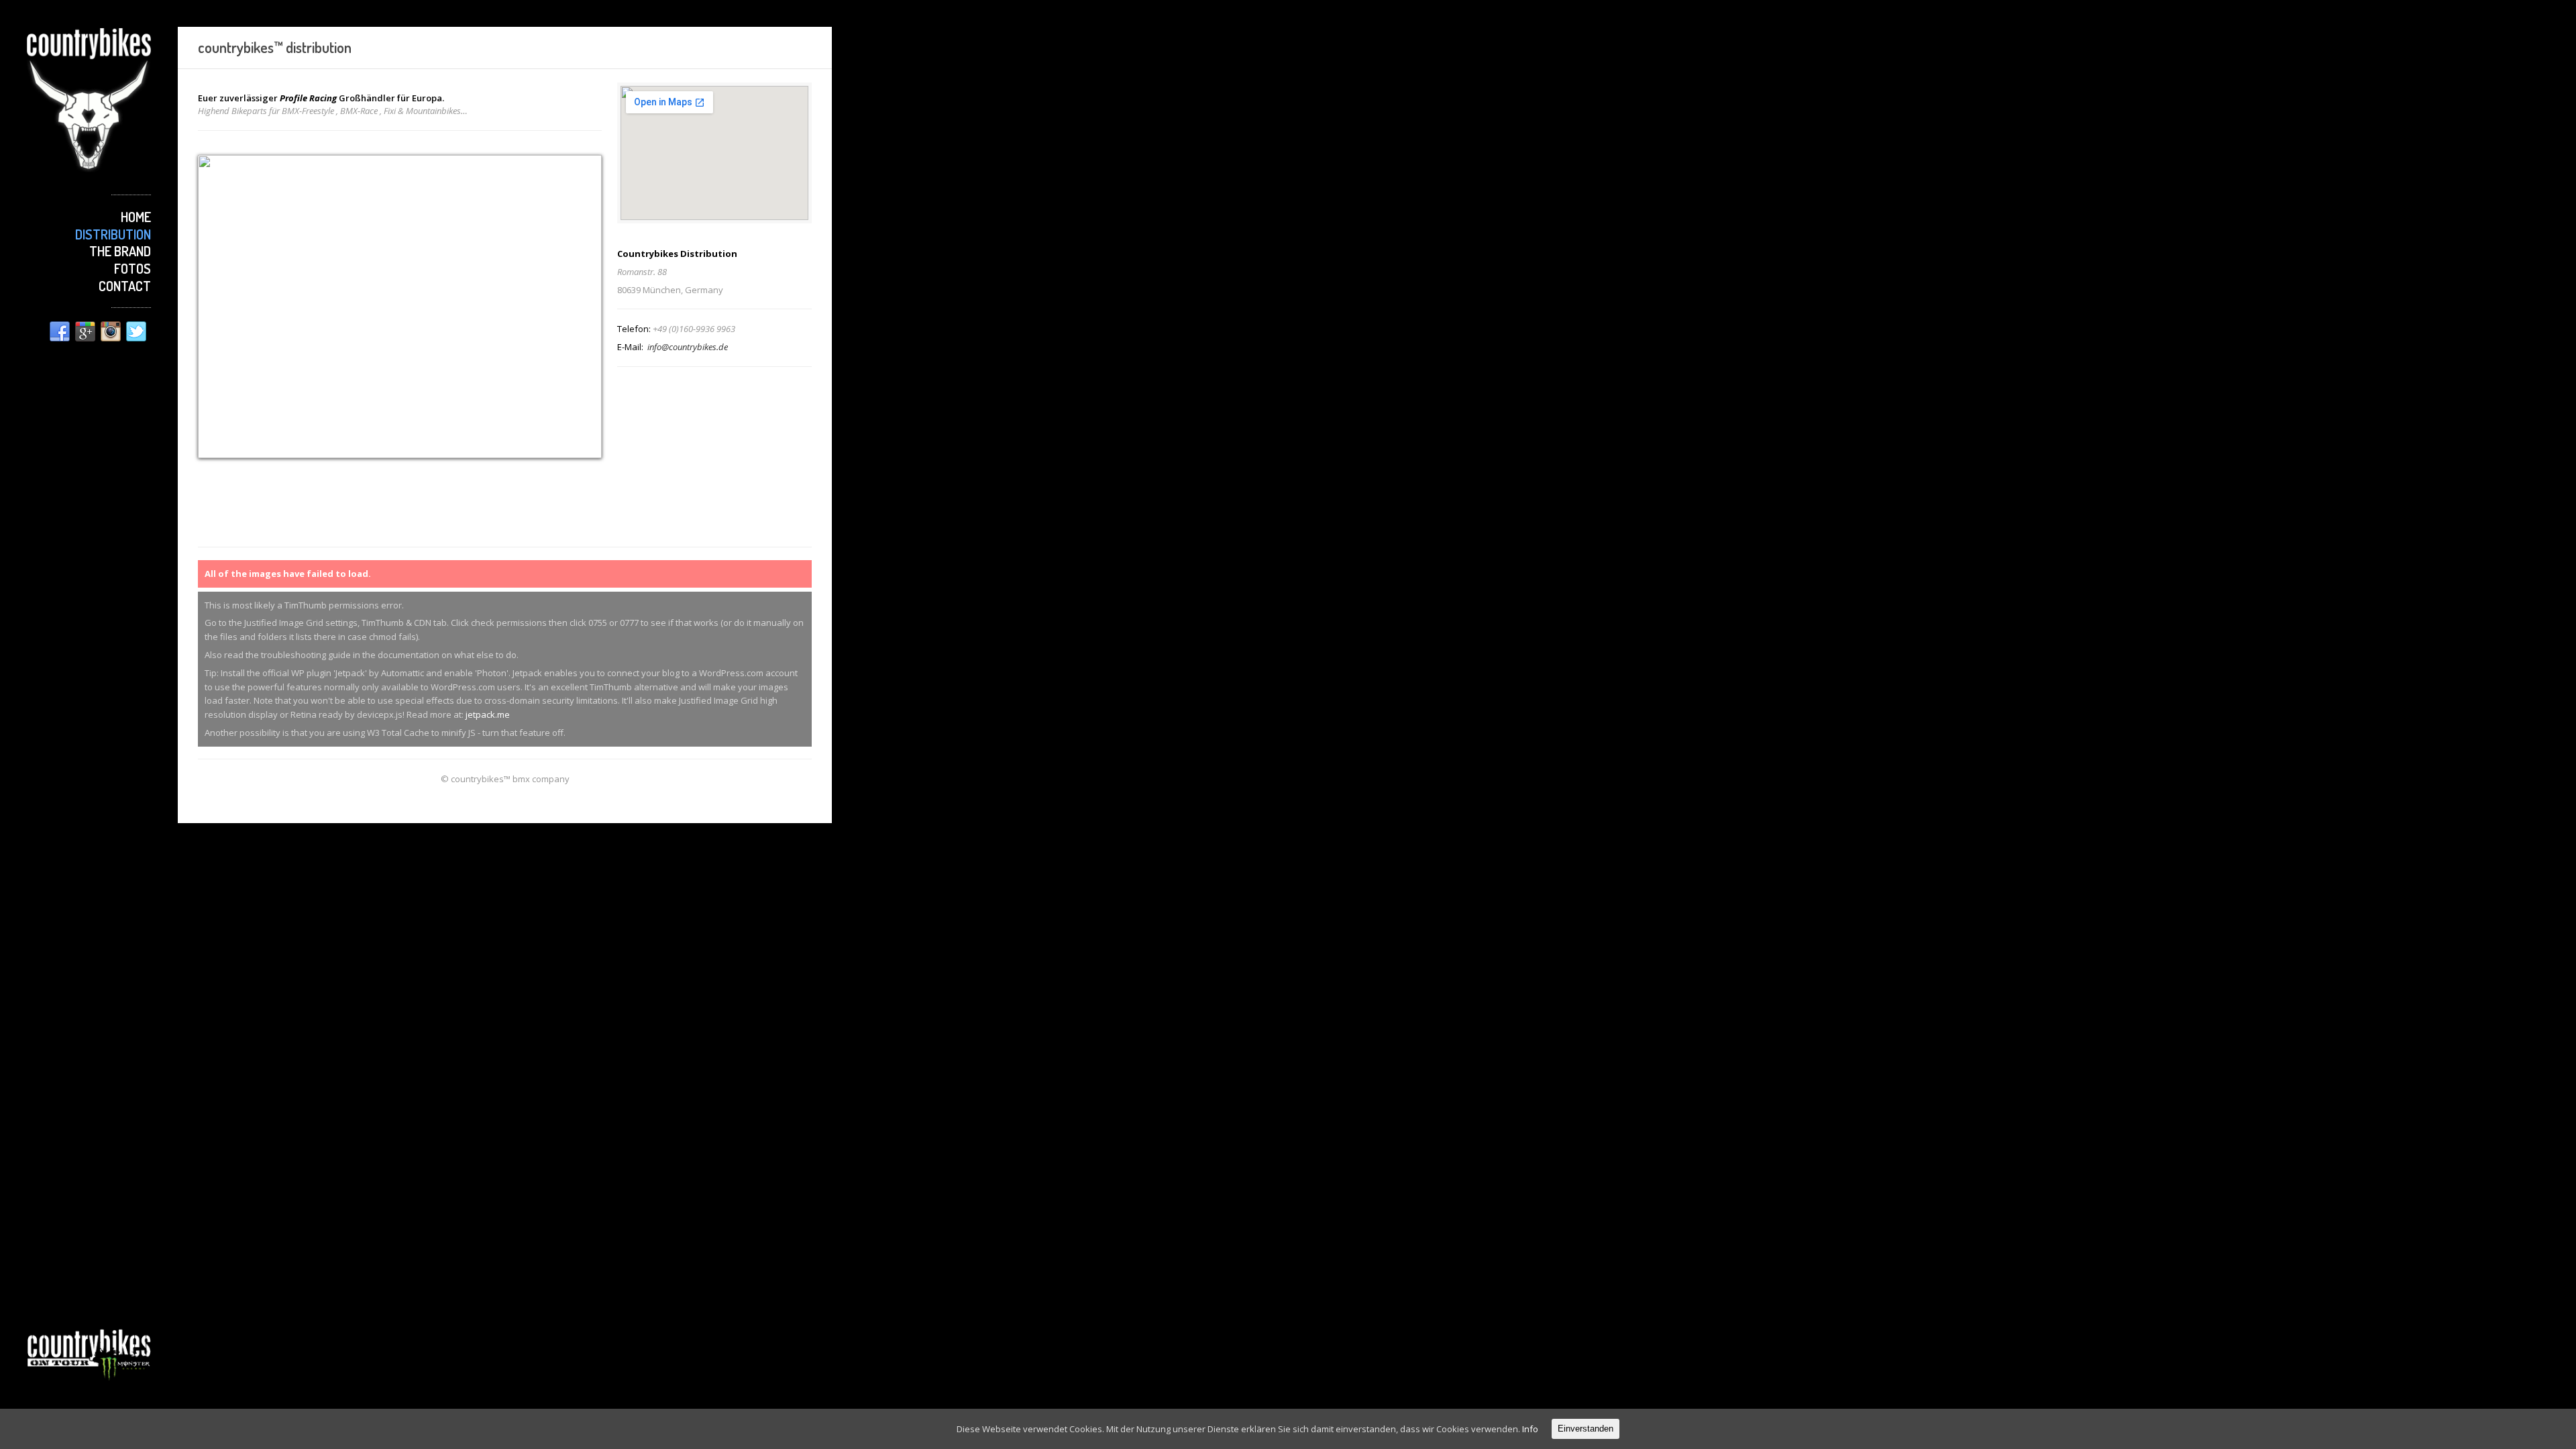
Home (136, 217)
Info (1530, 1429)
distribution (113, 234)
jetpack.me (488, 714)
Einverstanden (1586, 1429)
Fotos (132, 268)
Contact (125, 286)
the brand (120, 251)
